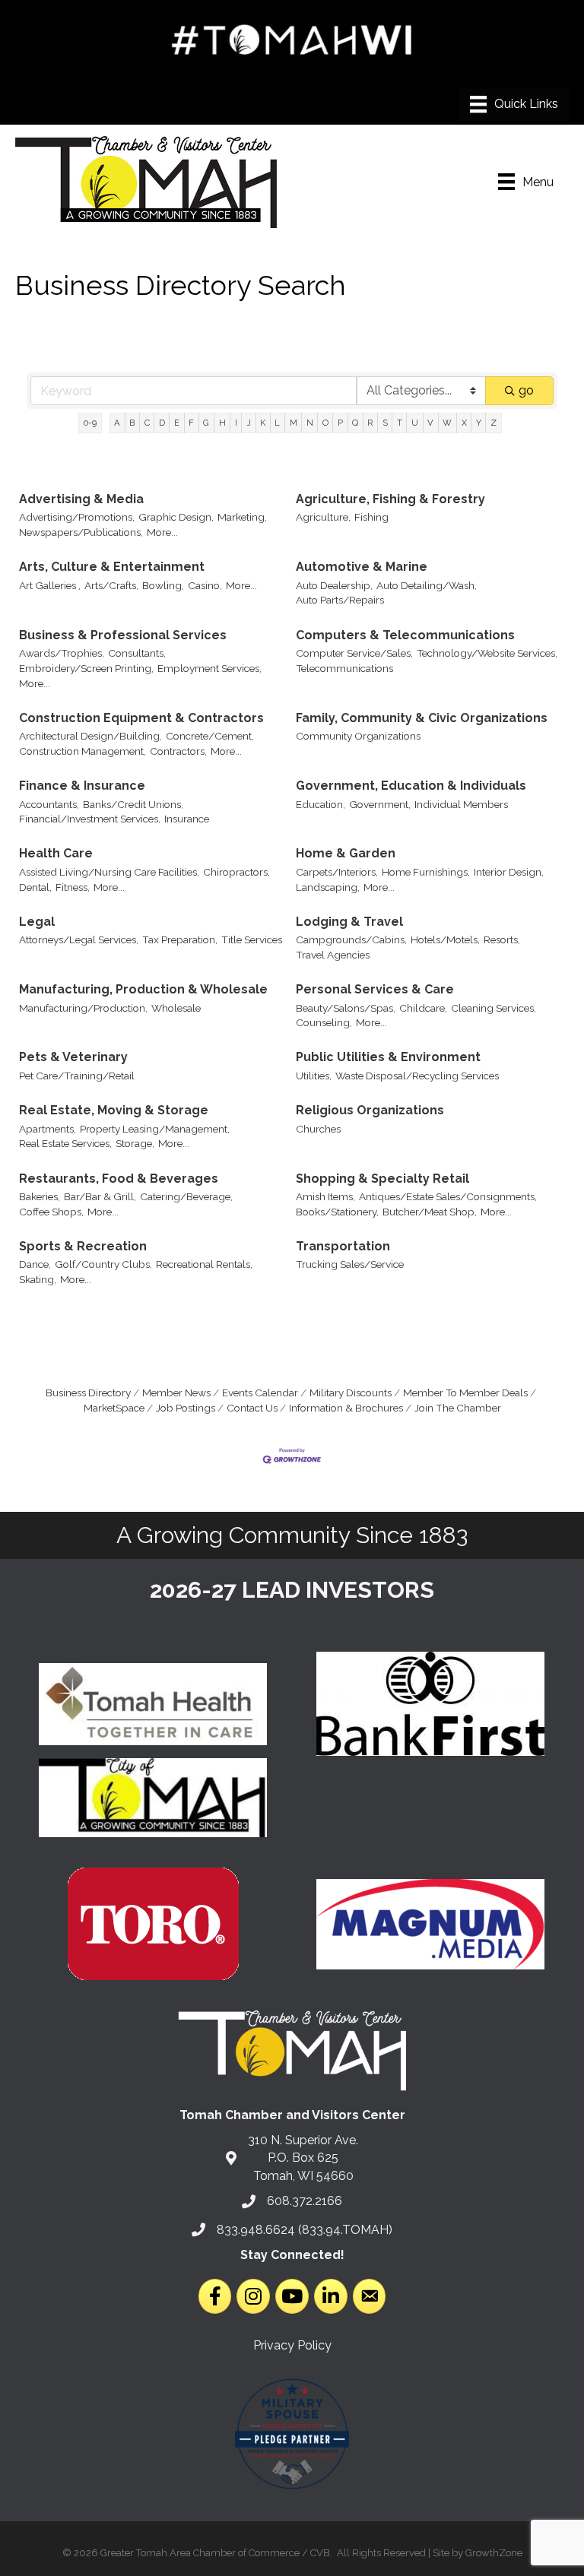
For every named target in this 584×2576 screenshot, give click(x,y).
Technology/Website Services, (487, 653)
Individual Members (461, 804)
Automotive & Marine (362, 567)
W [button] (447, 423)
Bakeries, (40, 1196)
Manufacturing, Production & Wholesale (143, 989)
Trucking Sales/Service (350, 1264)
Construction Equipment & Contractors (141, 718)
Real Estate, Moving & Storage (114, 1110)
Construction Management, (83, 751)
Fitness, (73, 887)
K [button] (263, 423)
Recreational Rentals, (204, 1264)
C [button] (147, 423)
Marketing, (242, 517)
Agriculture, (323, 517)
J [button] (249, 423)
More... (162, 532)
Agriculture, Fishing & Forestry (390, 499)
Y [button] (479, 423)
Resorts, (502, 939)
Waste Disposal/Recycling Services (417, 1076)
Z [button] (494, 423)
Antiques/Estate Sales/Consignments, (448, 1196)
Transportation (343, 1246)
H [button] (222, 423)
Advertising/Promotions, (77, 517)
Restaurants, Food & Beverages (119, 1179)
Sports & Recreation (83, 1246)
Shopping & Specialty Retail (382, 1179)
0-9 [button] (90, 423)
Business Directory (88, 1393)
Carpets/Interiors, (337, 872)
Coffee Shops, (51, 1212)
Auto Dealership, (334, 585)
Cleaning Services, (494, 1008)
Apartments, (48, 1129)
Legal (37, 922)
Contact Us (252, 1408)
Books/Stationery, (337, 1212)
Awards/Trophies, (62, 653)
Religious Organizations (370, 1110)
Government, (380, 804)
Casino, (205, 585)
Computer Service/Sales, (354, 653)
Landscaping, (328, 887)
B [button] (132, 423)
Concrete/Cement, (210, 736)
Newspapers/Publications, (81, 532)
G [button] (206, 423)
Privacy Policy (292, 2345)
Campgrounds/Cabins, (351, 939)
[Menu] (514, 104)
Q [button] (355, 423)
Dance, (35, 1264)
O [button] (325, 423)
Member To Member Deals (465, 1393)
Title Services (252, 939)
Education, (321, 804)
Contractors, (178, 751)
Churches (318, 1129)
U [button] (415, 423)
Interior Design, (509, 872)
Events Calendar (260, 1393)
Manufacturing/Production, (83, 1008)
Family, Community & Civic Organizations (422, 718)
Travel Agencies (333, 955)
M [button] (294, 423)
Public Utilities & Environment (388, 1057)
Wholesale (176, 1008)
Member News (176, 1393)
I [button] (236, 423)
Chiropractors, (236, 872)
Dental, (35, 887)
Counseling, (324, 1022)
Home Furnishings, (426, 872)
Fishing (371, 517)
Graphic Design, (176, 517)
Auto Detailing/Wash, (427, 585)
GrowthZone (494, 2553)
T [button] (400, 423)
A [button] (117, 423)
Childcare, (423, 1008)
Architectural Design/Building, (90, 736)
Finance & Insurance (82, 786)
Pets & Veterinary (73, 1057)
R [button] (370, 423)
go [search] (526, 390)
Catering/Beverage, (186, 1196)
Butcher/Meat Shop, (430, 1212)
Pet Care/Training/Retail (77, 1076)
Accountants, (49, 804)
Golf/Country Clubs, (103, 1264)
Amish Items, (325, 1196)
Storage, (135, 1143)
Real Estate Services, (65, 1143)
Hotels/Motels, (445, 939)
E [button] (177, 423)
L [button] (277, 423)
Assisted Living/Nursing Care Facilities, (109, 872)
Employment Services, (209, 668)
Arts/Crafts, (111, 585)
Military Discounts (351, 1393)
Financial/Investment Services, (90, 819)
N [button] (310, 423)
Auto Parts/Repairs (340, 600)
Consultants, (137, 653)
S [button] (385, 423)
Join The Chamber (458, 1408)
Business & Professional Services (123, 635)
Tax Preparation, (180, 939)
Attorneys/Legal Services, (79, 939)
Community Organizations (358, 736)
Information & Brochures (346, 1408)
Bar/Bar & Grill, (100, 1196)
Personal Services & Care (375, 989)
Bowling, (163, 585)
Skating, (38, 1279)
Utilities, (314, 1076)
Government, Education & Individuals (411, 786)
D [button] (162, 423)
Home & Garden (346, 853)
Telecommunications (344, 668)
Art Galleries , (50, 585)
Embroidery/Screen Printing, (86, 668)
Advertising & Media (81, 499)
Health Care (56, 853)
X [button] (464, 423)
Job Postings (186, 1408)
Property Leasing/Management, (155, 1129)
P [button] (340, 423)
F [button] (191, 423)
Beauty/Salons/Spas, (346, 1008)
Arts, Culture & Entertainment (112, 567)
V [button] (430, 423)
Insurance (187, 819)
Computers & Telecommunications (405, 635)
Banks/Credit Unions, (133, 804)
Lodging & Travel (349, 922)
